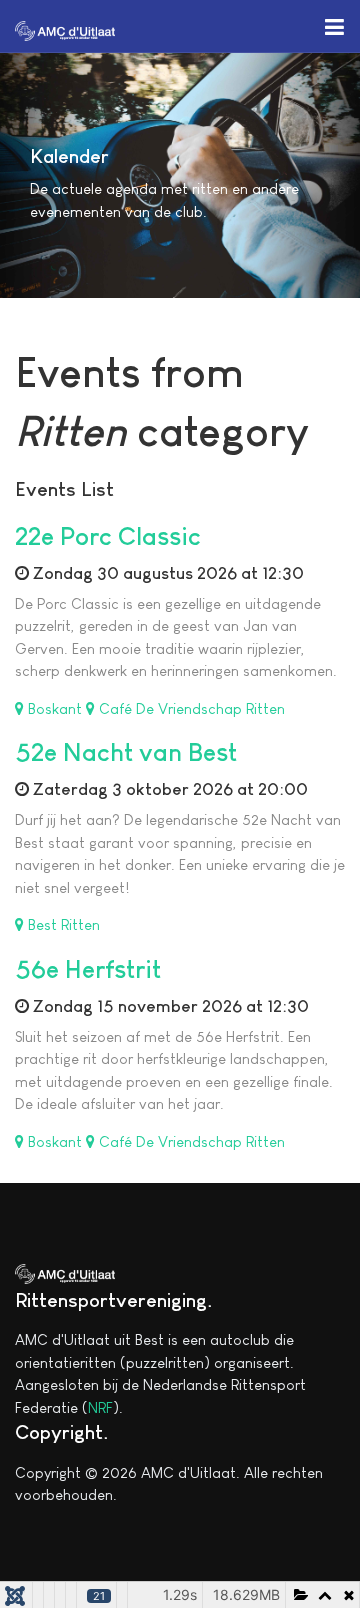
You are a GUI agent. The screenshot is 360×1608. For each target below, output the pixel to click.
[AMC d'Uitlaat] (65, 28)
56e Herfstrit (88, 969)
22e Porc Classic (108, 536)
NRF (100, 1407)
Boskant (55, 708)
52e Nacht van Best (126, 752)
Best (42, 924)
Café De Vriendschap (170, 708)
